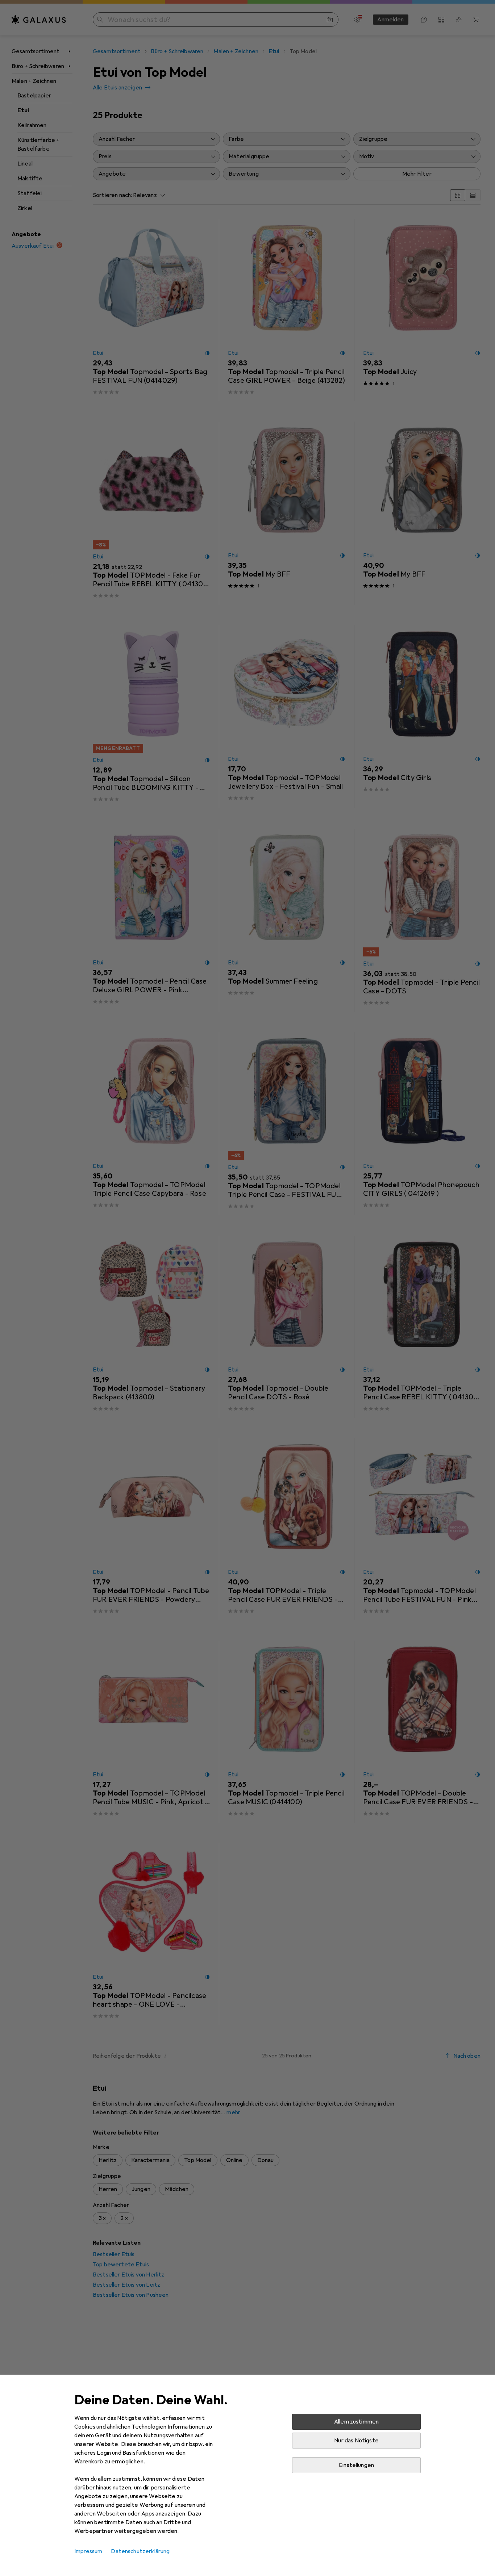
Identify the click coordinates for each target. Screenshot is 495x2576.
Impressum (88, 2551)
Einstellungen (356, 2465)
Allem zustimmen (356, 2422)
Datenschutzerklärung (140, 2551)
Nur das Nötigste (356, 2441)
